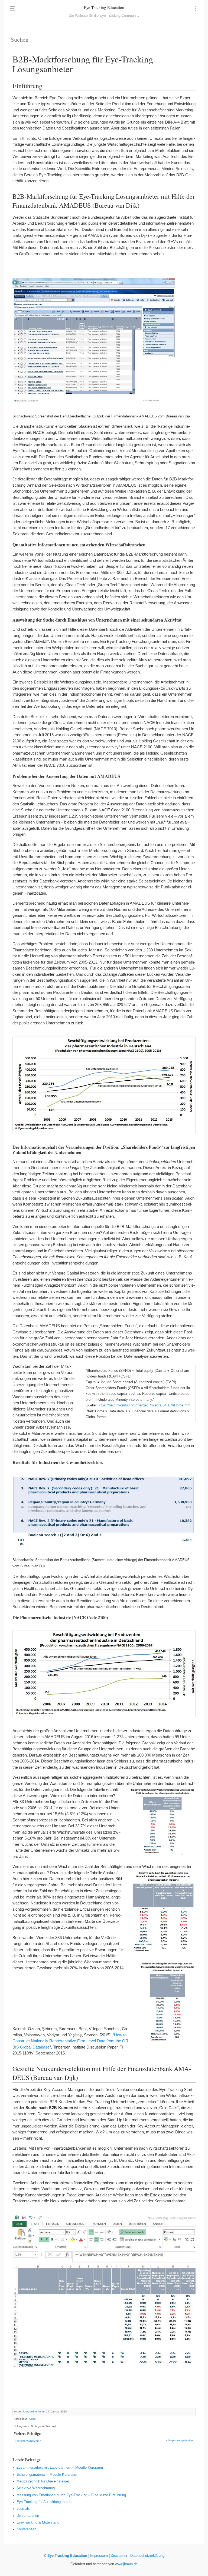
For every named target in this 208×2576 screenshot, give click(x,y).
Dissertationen (28, 2516)
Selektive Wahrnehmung (36, 2488)
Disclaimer (119, 2556)
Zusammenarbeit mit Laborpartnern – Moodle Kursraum (60, 2468)
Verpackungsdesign (181, 2440)
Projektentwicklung (27, 2441)
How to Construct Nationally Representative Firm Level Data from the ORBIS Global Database (71, 2041)
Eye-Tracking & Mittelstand (38, 2522)
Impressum (99, 2556)
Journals (23, 2509)
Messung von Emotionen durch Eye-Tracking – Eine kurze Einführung (71, 2495)
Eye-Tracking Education (104, 7)
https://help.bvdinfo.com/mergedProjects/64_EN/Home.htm (144, 1405)
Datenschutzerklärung (147, 2556)
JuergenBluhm (32, 2411)
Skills (32, 2419)
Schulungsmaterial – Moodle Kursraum (47, 2475)
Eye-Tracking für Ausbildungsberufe (44, 2502)
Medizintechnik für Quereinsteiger (43, 2481)
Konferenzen (26, 2529)
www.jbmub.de (126, 2564)
